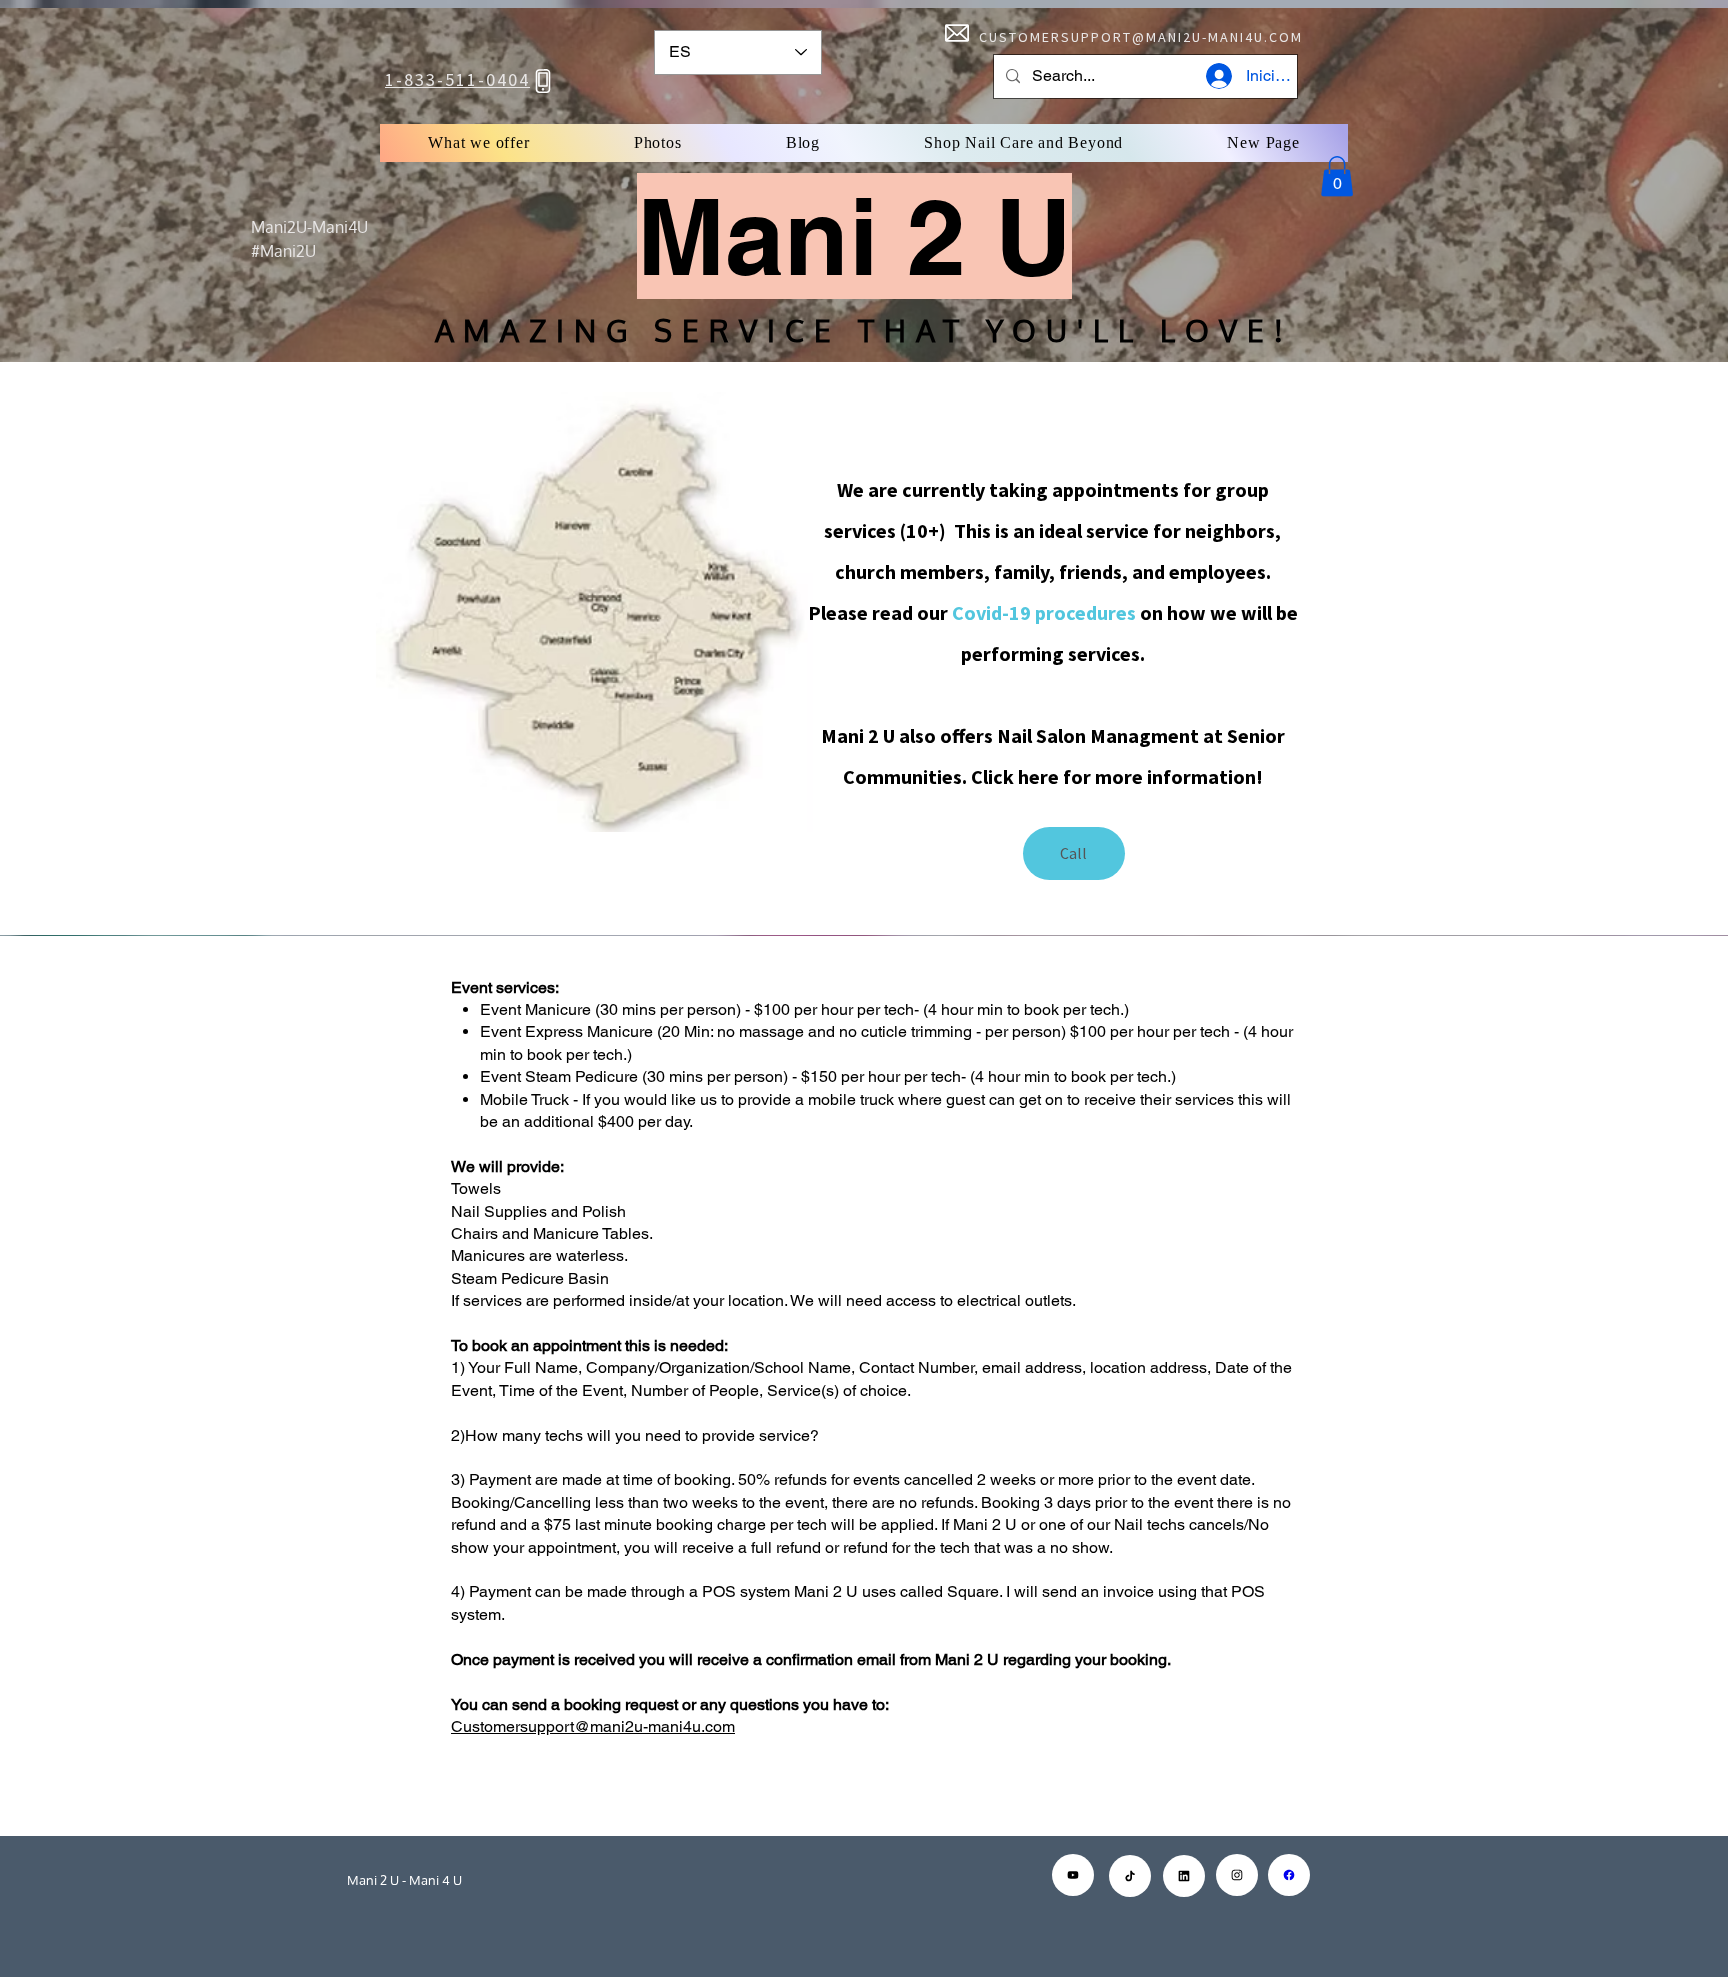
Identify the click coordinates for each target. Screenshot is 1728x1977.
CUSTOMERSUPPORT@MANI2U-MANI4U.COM (1141, 37)
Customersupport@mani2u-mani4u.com (593, 1726)
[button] (1337, 176)
